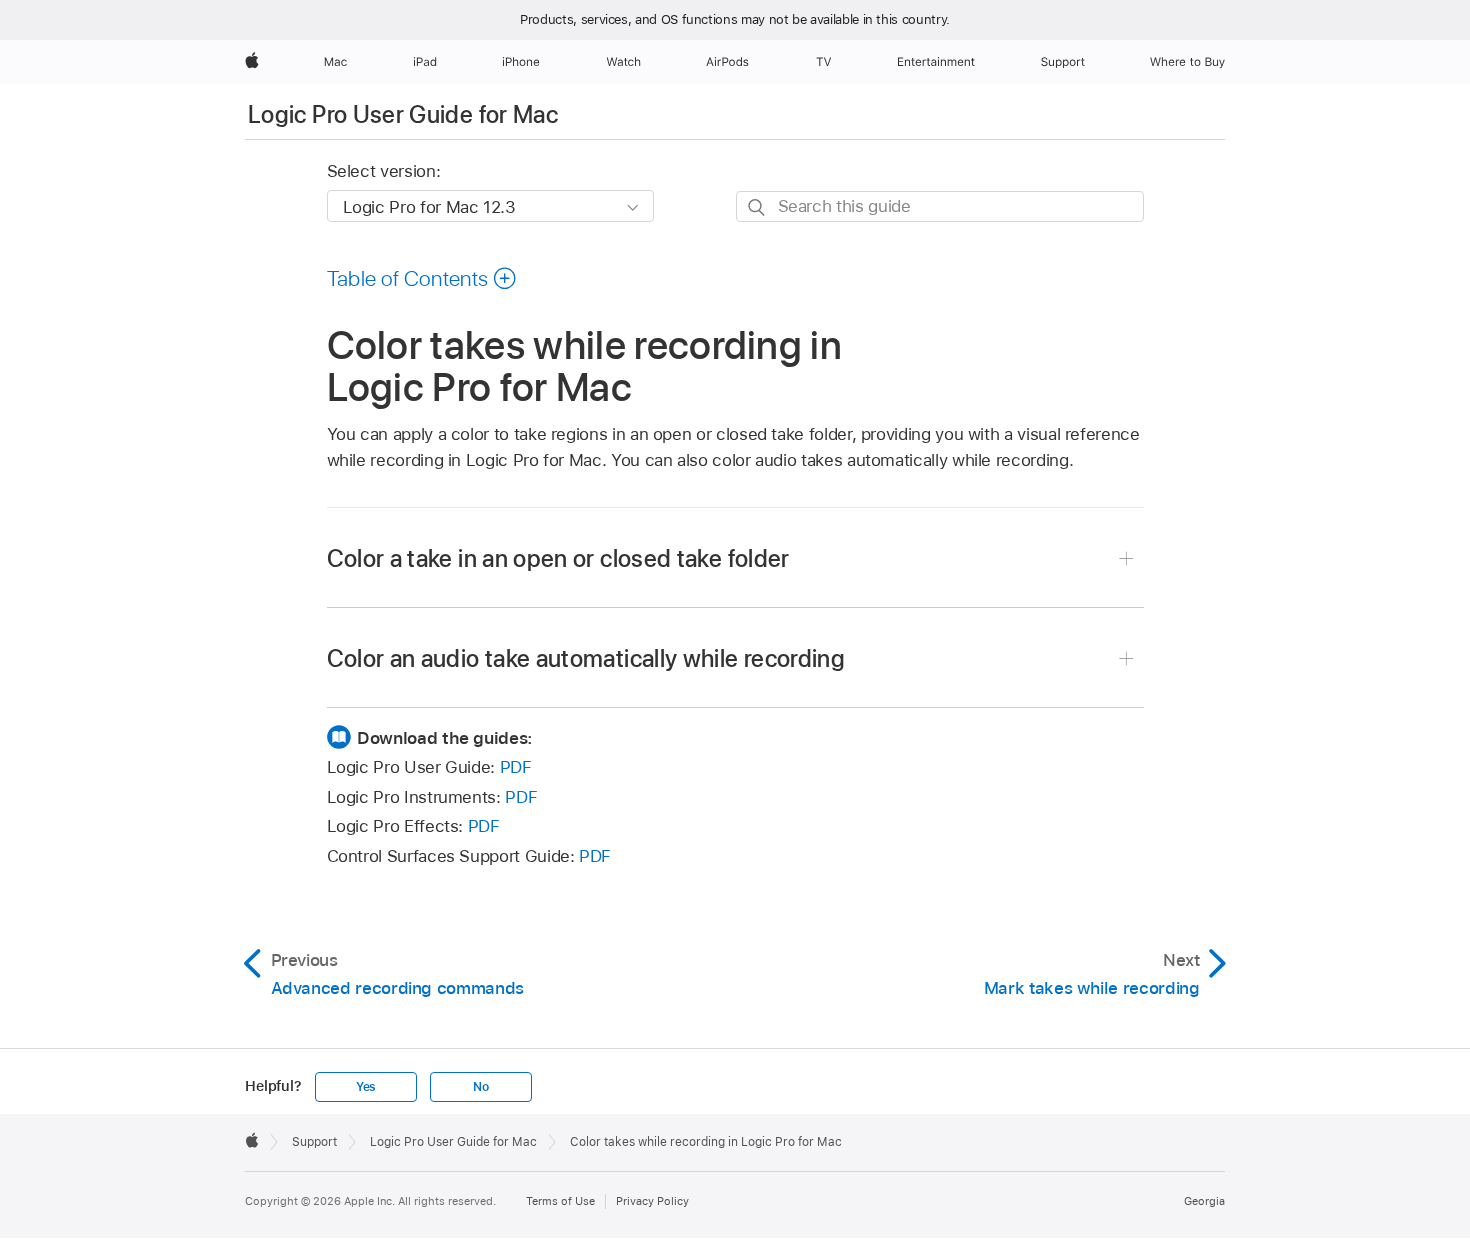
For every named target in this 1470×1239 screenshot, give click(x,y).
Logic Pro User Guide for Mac (403, 114)
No (481, 1087)
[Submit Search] (757, 207)
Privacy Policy (652, 1201)
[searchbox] (940, 206)
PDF (516, 767)
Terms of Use (560, 1201)
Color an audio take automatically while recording (586, 658)
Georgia (1204, 1201)
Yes (366, 1087)
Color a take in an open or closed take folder (558, 558)
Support (314, 1142)
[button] (422, 278)
